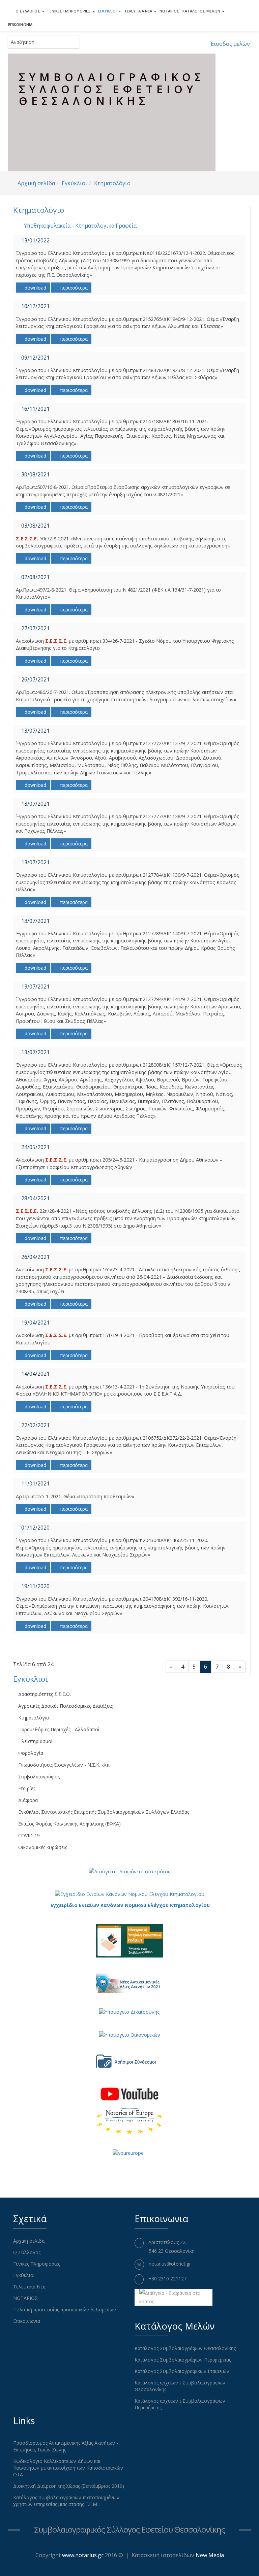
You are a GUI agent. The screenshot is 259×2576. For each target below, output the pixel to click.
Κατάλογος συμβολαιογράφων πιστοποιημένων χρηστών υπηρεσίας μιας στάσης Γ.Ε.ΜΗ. (66, 2501)
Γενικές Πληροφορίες (70, 11)
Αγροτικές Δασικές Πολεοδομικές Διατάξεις (65, 1706)
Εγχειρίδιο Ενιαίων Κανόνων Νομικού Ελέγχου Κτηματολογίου (130, 1905)
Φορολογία (31, 1753)
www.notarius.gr (83, 2555)
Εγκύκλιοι (108, 11)
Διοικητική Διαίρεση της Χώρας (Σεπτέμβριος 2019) (69, 2486)
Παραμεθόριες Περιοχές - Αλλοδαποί (59, 1729)
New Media (210, 2555)
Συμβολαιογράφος (39, 1777)
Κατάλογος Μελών (202, 11)
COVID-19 (29, 1835)
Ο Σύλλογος (28, 11)
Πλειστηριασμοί (35, 1741)
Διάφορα (28, 1800)
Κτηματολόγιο (112, 183)
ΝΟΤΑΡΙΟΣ (169, 11)
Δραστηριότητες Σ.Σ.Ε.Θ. (45, 1694)
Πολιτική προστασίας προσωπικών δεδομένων (65, 2310)
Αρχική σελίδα (36, 183)
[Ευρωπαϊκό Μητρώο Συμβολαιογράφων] (129, 2121)
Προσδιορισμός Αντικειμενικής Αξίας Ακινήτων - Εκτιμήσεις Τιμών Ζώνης (66, 2446)
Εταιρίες (27, 1788)
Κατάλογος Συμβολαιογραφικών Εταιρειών (182, 2371)
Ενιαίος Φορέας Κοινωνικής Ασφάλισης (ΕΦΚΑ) (69, 1824)
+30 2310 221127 (167, 2279)
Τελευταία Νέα (139, 11)
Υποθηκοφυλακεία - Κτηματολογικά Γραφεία (80, 226)
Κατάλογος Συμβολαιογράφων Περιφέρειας (183, 2360)
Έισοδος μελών (230, 44)
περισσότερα (73, 288)
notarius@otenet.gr (170, 2264)
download (35, 288)
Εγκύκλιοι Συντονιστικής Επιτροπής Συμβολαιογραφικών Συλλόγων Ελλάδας (104, 1812)
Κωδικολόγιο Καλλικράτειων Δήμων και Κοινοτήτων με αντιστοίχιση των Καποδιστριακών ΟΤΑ (68, 2468)
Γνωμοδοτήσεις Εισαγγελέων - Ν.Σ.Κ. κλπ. (64, 1765)
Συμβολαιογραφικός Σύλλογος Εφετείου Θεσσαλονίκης (129, 2529)
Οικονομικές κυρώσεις (43, 1847)
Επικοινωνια (20, 24)
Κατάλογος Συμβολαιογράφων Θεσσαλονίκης (185, 2348)
